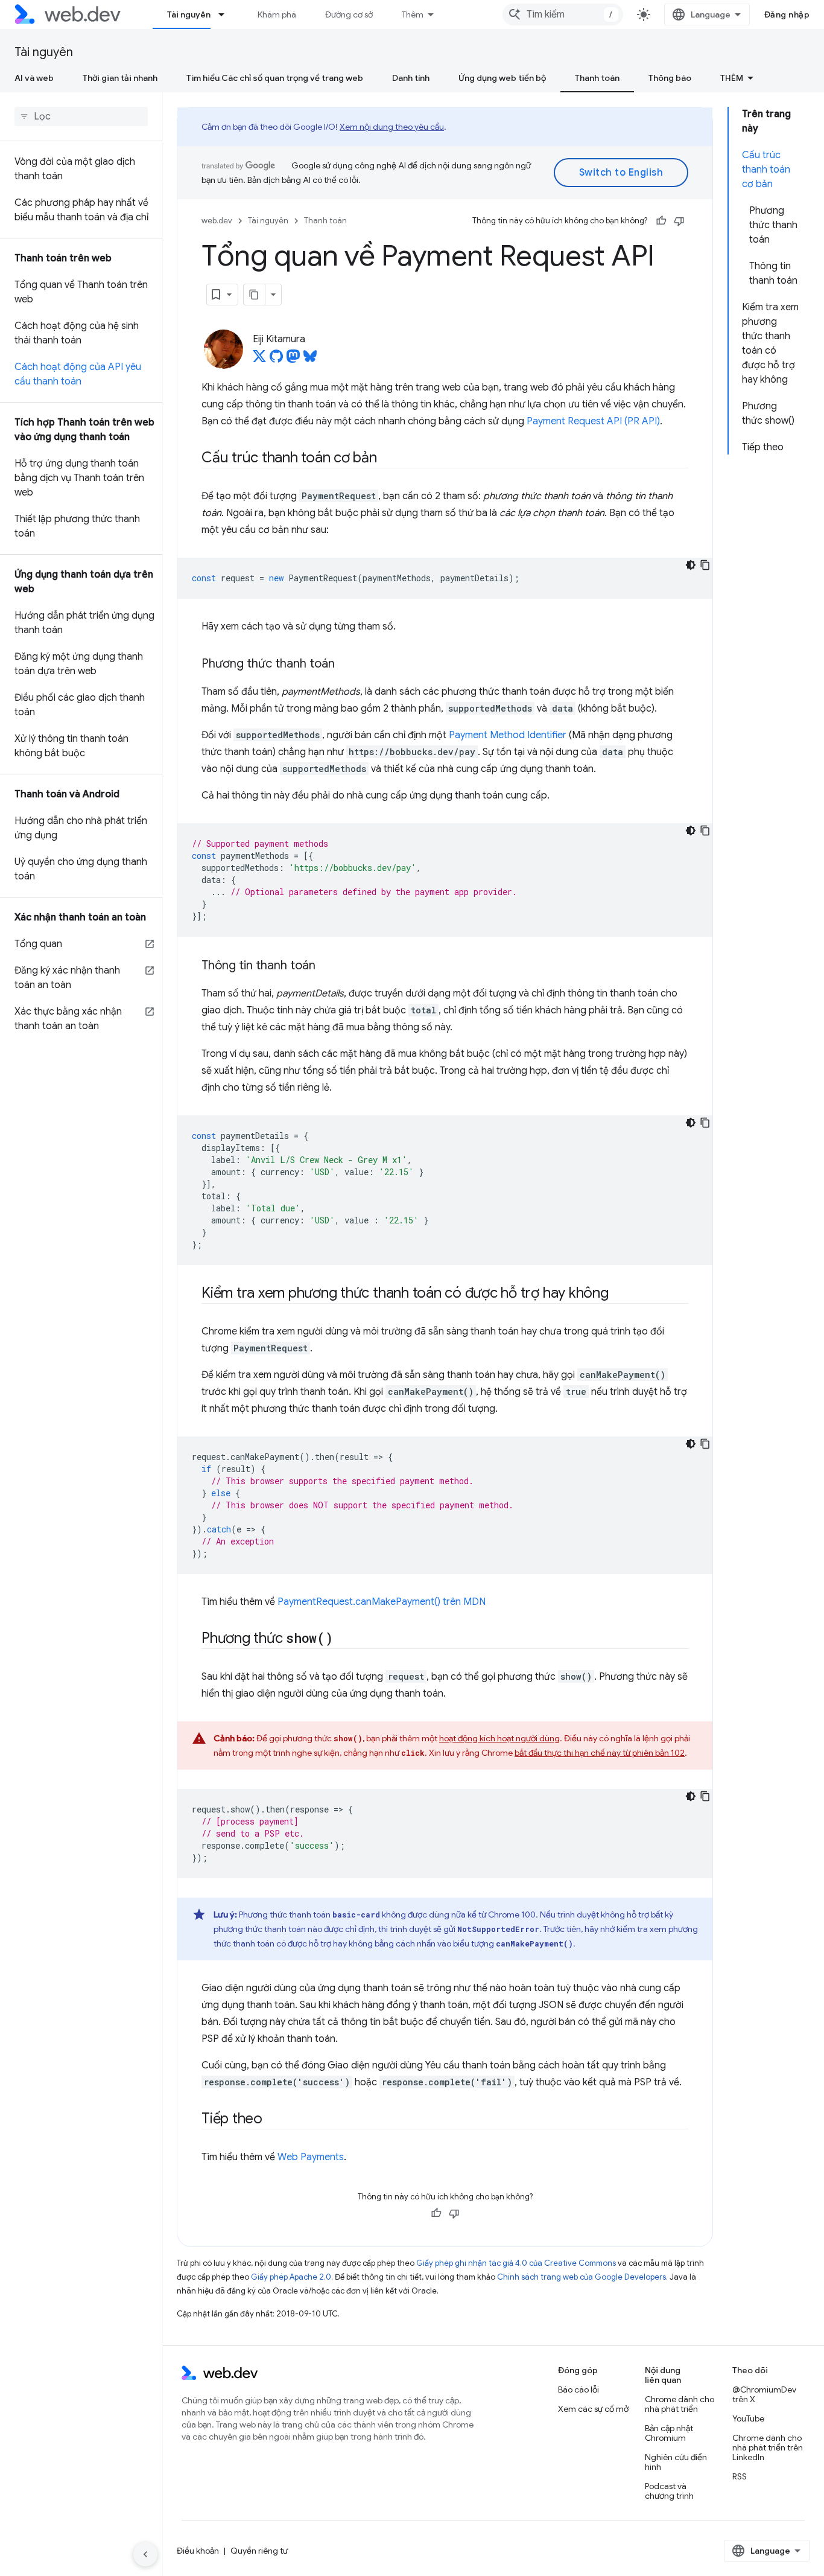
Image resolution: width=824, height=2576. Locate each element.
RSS (740, 2476)
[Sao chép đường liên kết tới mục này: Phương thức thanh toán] (346, 665)
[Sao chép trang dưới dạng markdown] (255, 295)
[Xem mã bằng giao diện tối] (691, 565)
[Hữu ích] (661, 221)
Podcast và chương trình (669, 2491)
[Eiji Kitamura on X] (259, 360)
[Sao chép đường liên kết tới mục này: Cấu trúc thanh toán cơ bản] (388, 459)
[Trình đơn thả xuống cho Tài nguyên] (227, 14)
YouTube (748, 2418)
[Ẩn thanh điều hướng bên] (145, 2554)
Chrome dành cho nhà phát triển (680, 2404)
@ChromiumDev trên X (764, 2394)
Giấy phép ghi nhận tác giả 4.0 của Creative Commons (516, 2263)
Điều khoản (198, 2551)
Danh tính (411, 78)
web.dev (217, 221)
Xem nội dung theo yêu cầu (392, 127)
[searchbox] (81, 116)
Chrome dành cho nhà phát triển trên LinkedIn (768, 2447)
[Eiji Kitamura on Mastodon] (293, 360)
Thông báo (670, 78)
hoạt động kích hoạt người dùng (499, 1738)
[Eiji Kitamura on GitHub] (276, 360)
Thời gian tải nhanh (120, 78)
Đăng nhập (787, 14)
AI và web (34, 78)
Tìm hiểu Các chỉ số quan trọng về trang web (275, 78)
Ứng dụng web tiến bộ (502, 78)
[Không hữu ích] (679, 221)
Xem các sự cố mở (593, 2409)
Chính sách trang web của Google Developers (582, 2277)
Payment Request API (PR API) (593, 421)
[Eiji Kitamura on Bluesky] (310, 360)
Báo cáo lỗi (578, 2389)
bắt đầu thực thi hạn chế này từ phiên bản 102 (600, 1753)
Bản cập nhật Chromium (669, 2433)
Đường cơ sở (349, 14)
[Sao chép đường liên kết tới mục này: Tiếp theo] (273, 2120)
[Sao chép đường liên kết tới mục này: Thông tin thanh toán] (326, 966)
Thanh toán (597, 78)
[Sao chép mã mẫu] (705, 565)
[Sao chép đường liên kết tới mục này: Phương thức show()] (344, 1639)
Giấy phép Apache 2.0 (291, 2277)
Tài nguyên (189, 14)
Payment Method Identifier (508, 735)
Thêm (413, 14)
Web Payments (311, 2157)
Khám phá (277, 14)
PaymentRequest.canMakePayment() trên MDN (382, 1602)
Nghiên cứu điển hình (676, 2462)
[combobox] (563, 14)
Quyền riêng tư (259, 2551)
